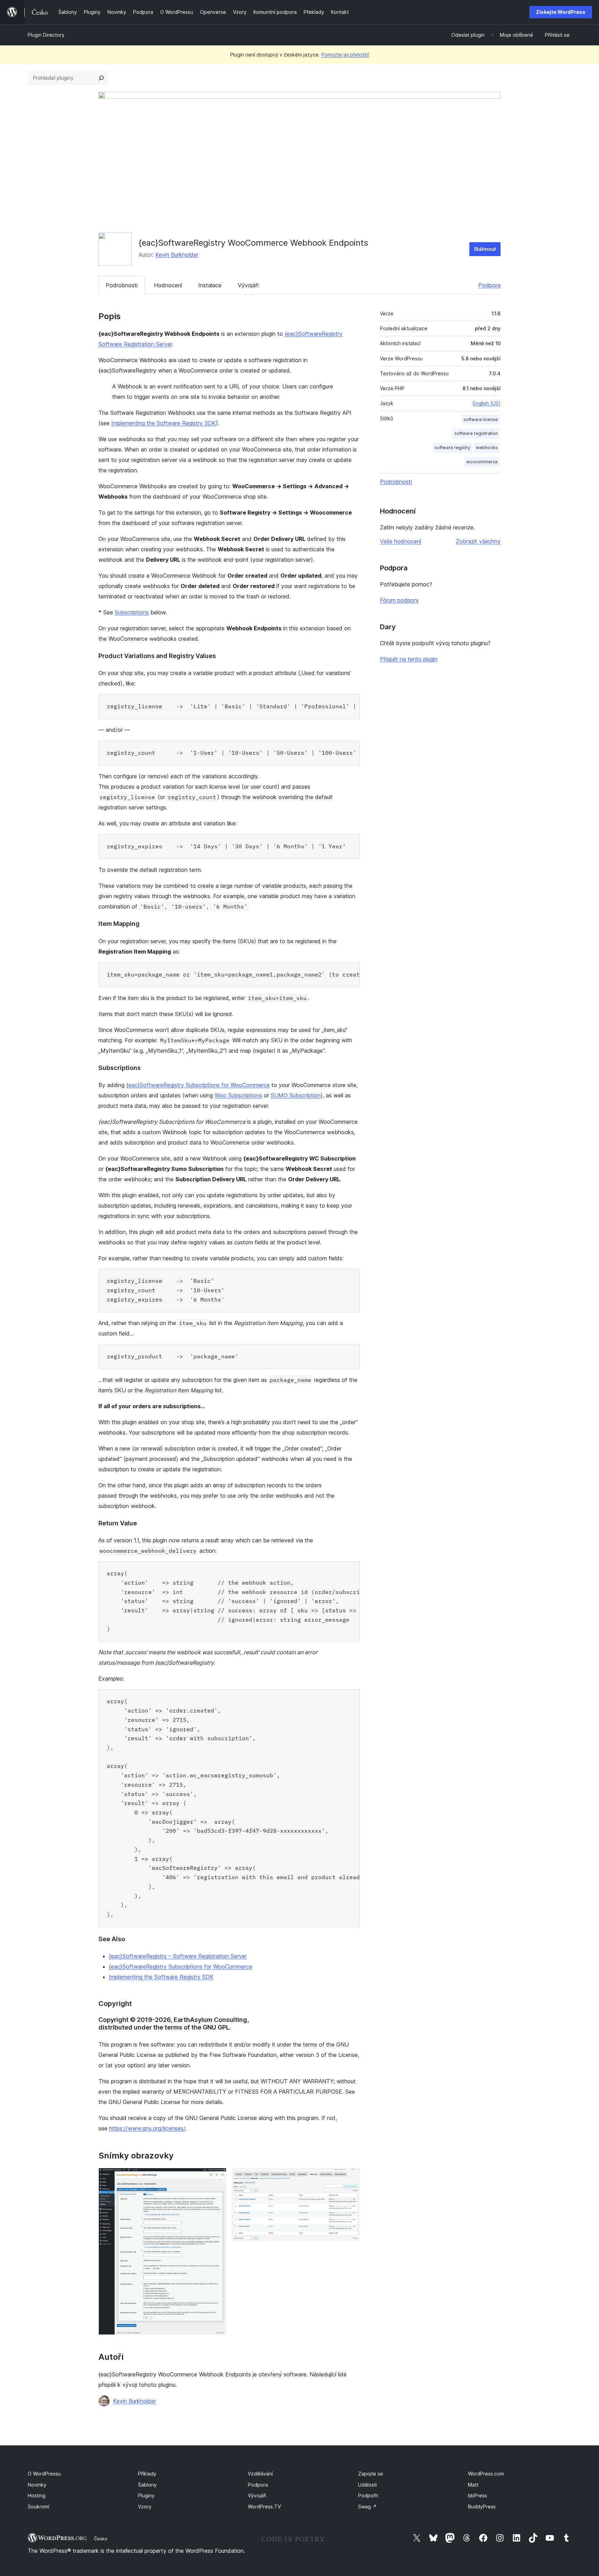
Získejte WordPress (561, 12)
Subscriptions (132, 612)
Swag (367, 2507)
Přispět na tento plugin (409, 659)
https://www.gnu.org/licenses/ (147, 2128)
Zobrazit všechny (478, 541)
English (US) (487, 403)
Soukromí (38, 2507)
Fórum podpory (399, 600)
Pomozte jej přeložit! (345, 55)
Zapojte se (371, 2474)
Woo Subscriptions (238, 1095)
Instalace (210, 285)
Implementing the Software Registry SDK (164, 423)
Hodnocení (168, 285)
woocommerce (482, 462)
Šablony (147, 2485)
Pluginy (146, 2495)
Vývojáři (248, 285)
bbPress (478, 2495)
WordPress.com (486, 2474)
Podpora (489, 285)
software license (481, 419)
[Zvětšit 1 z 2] (217, 2177)
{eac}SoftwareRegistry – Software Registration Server (178, 1956)
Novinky (37, 2485)
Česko (101, 2539)
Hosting (37, 2495)
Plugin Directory (46, 35)
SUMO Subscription (296, 1095)
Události (367, 2485)
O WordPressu (44, 2474)
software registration (476, 433)
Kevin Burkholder (177, 255)
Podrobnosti (122, 285)
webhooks (487, 448)
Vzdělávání (260, 2474)
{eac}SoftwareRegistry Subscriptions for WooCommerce (198, 1085)
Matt (473, 2485)
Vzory (145, 2507)
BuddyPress (482, 2507)
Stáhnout (485, 249)
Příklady (147, 2474)
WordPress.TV (264, 2507)
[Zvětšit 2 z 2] (350, 2177)
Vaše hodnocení (401, 541)
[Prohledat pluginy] (101, 78)
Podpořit (368, 2495)
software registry (453, 448)
